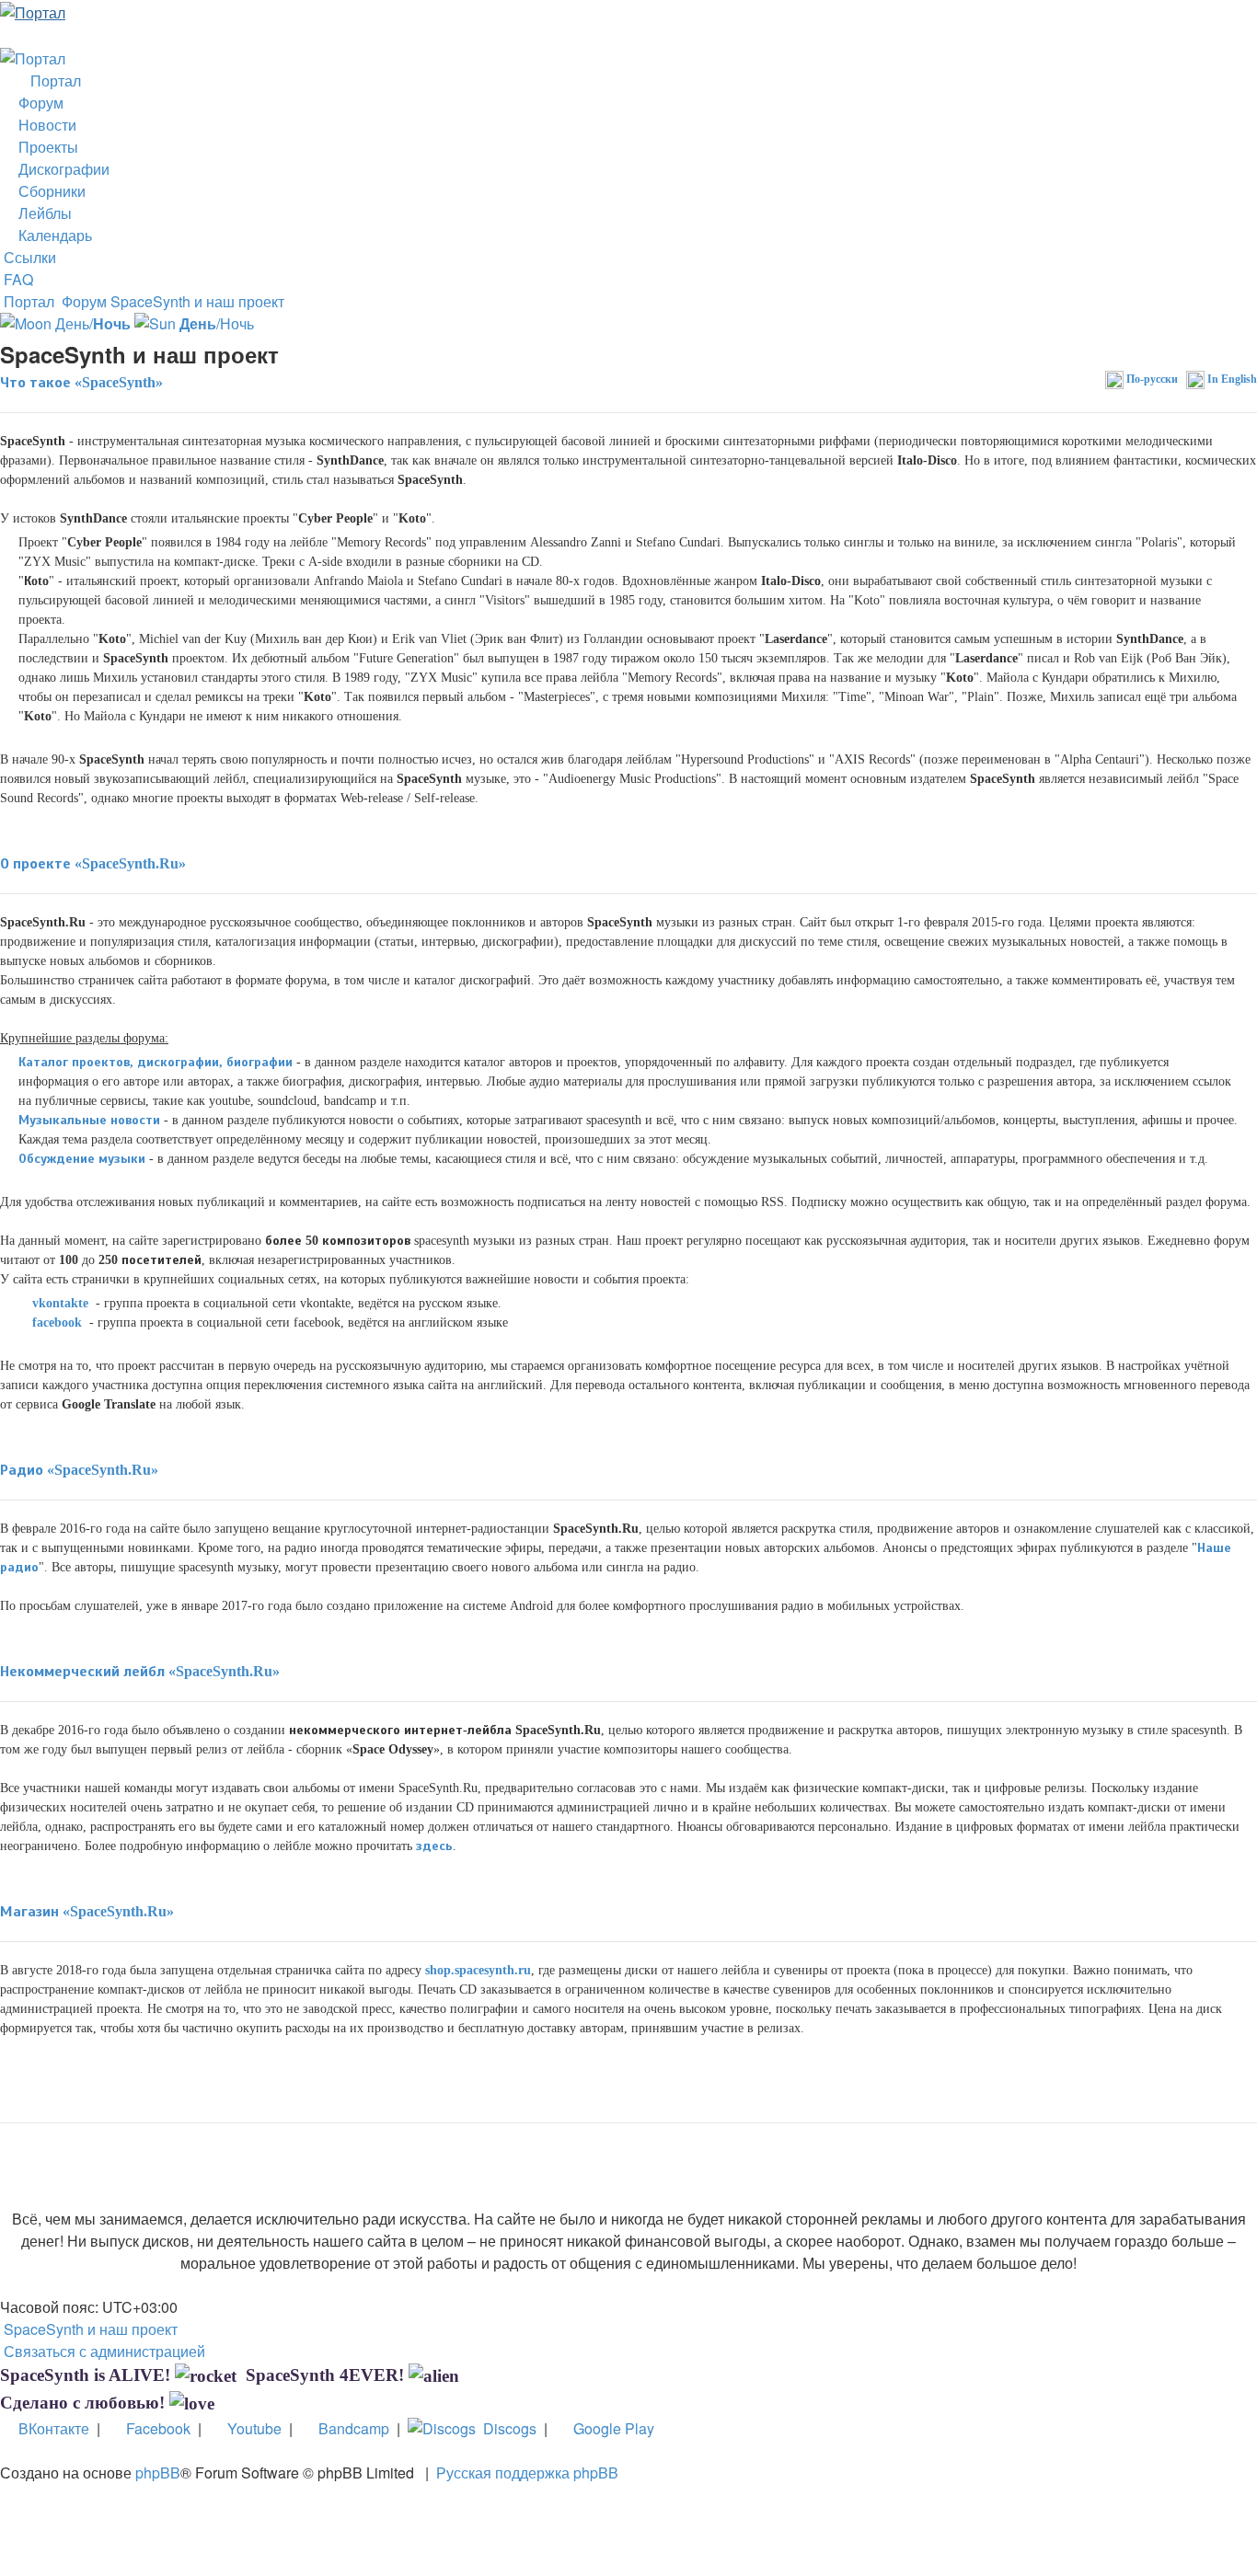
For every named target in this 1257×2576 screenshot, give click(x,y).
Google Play (610, 2428)
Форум (37, 103)
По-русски (1151, 379)
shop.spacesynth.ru (478, 1970)
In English (1231, 379)
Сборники (48, 191)
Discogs (506, 2428)
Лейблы (41, 213)
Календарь (52, 235)
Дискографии (60, 169)
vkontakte (58, 1303)
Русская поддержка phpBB (527, 2472)
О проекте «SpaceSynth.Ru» (93, 863)
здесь (434, 1846)
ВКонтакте (50, 2428)
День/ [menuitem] (91, 323)
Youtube (251, 2428)
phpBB (158, 2472)
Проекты (45, 147)
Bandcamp (350, 2428)
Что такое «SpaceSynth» (81, 382)
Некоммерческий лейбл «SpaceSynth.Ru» (140, 1671)
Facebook (155, 2428)
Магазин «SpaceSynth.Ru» (87, 1911)
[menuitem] (17, 279)
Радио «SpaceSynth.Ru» (79, 1470)
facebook (55, 1322)
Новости (44, 125)
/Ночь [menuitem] (217, 323)
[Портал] (33, 11)
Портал (52, 80)
